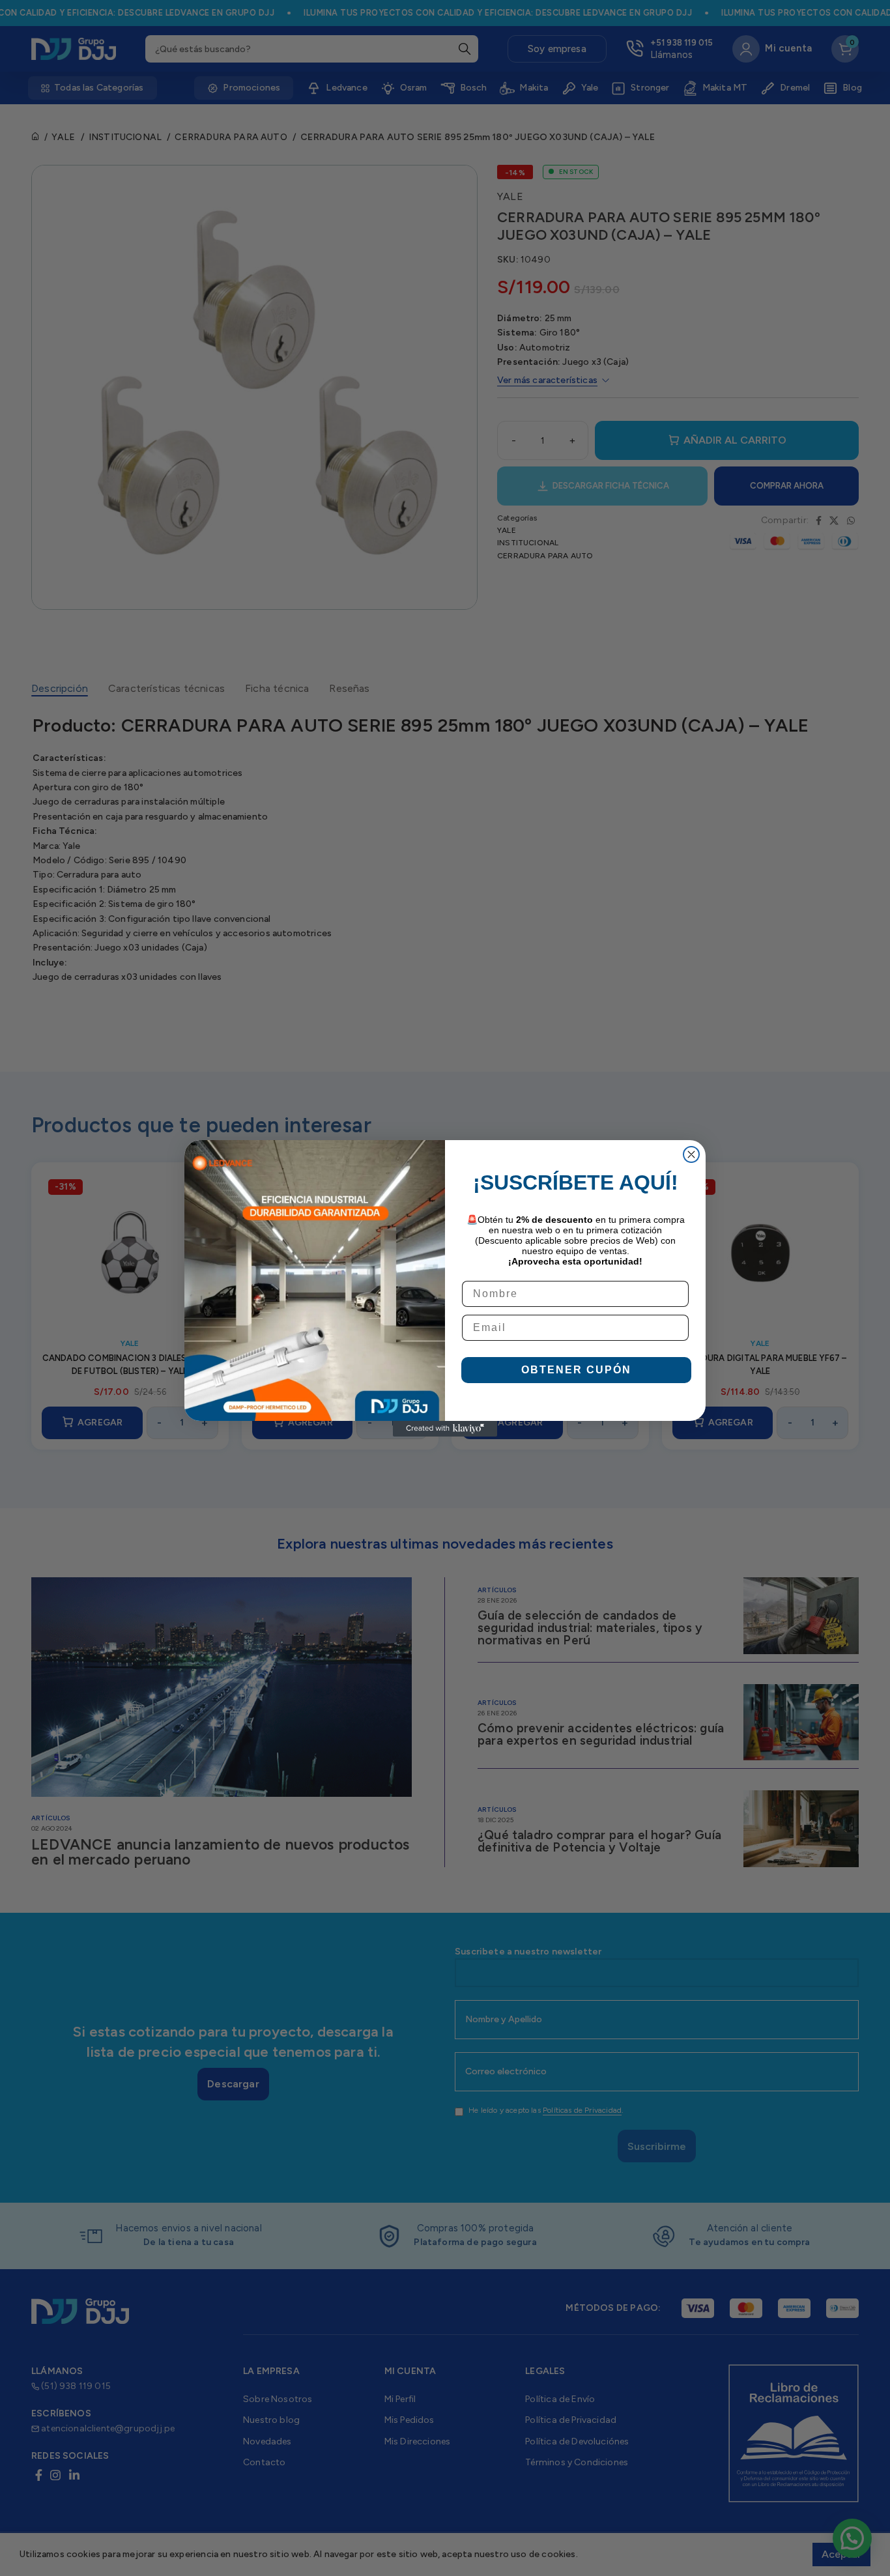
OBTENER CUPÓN (576, 1370)
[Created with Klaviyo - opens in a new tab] (445, 1429)
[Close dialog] (691, 1154)
